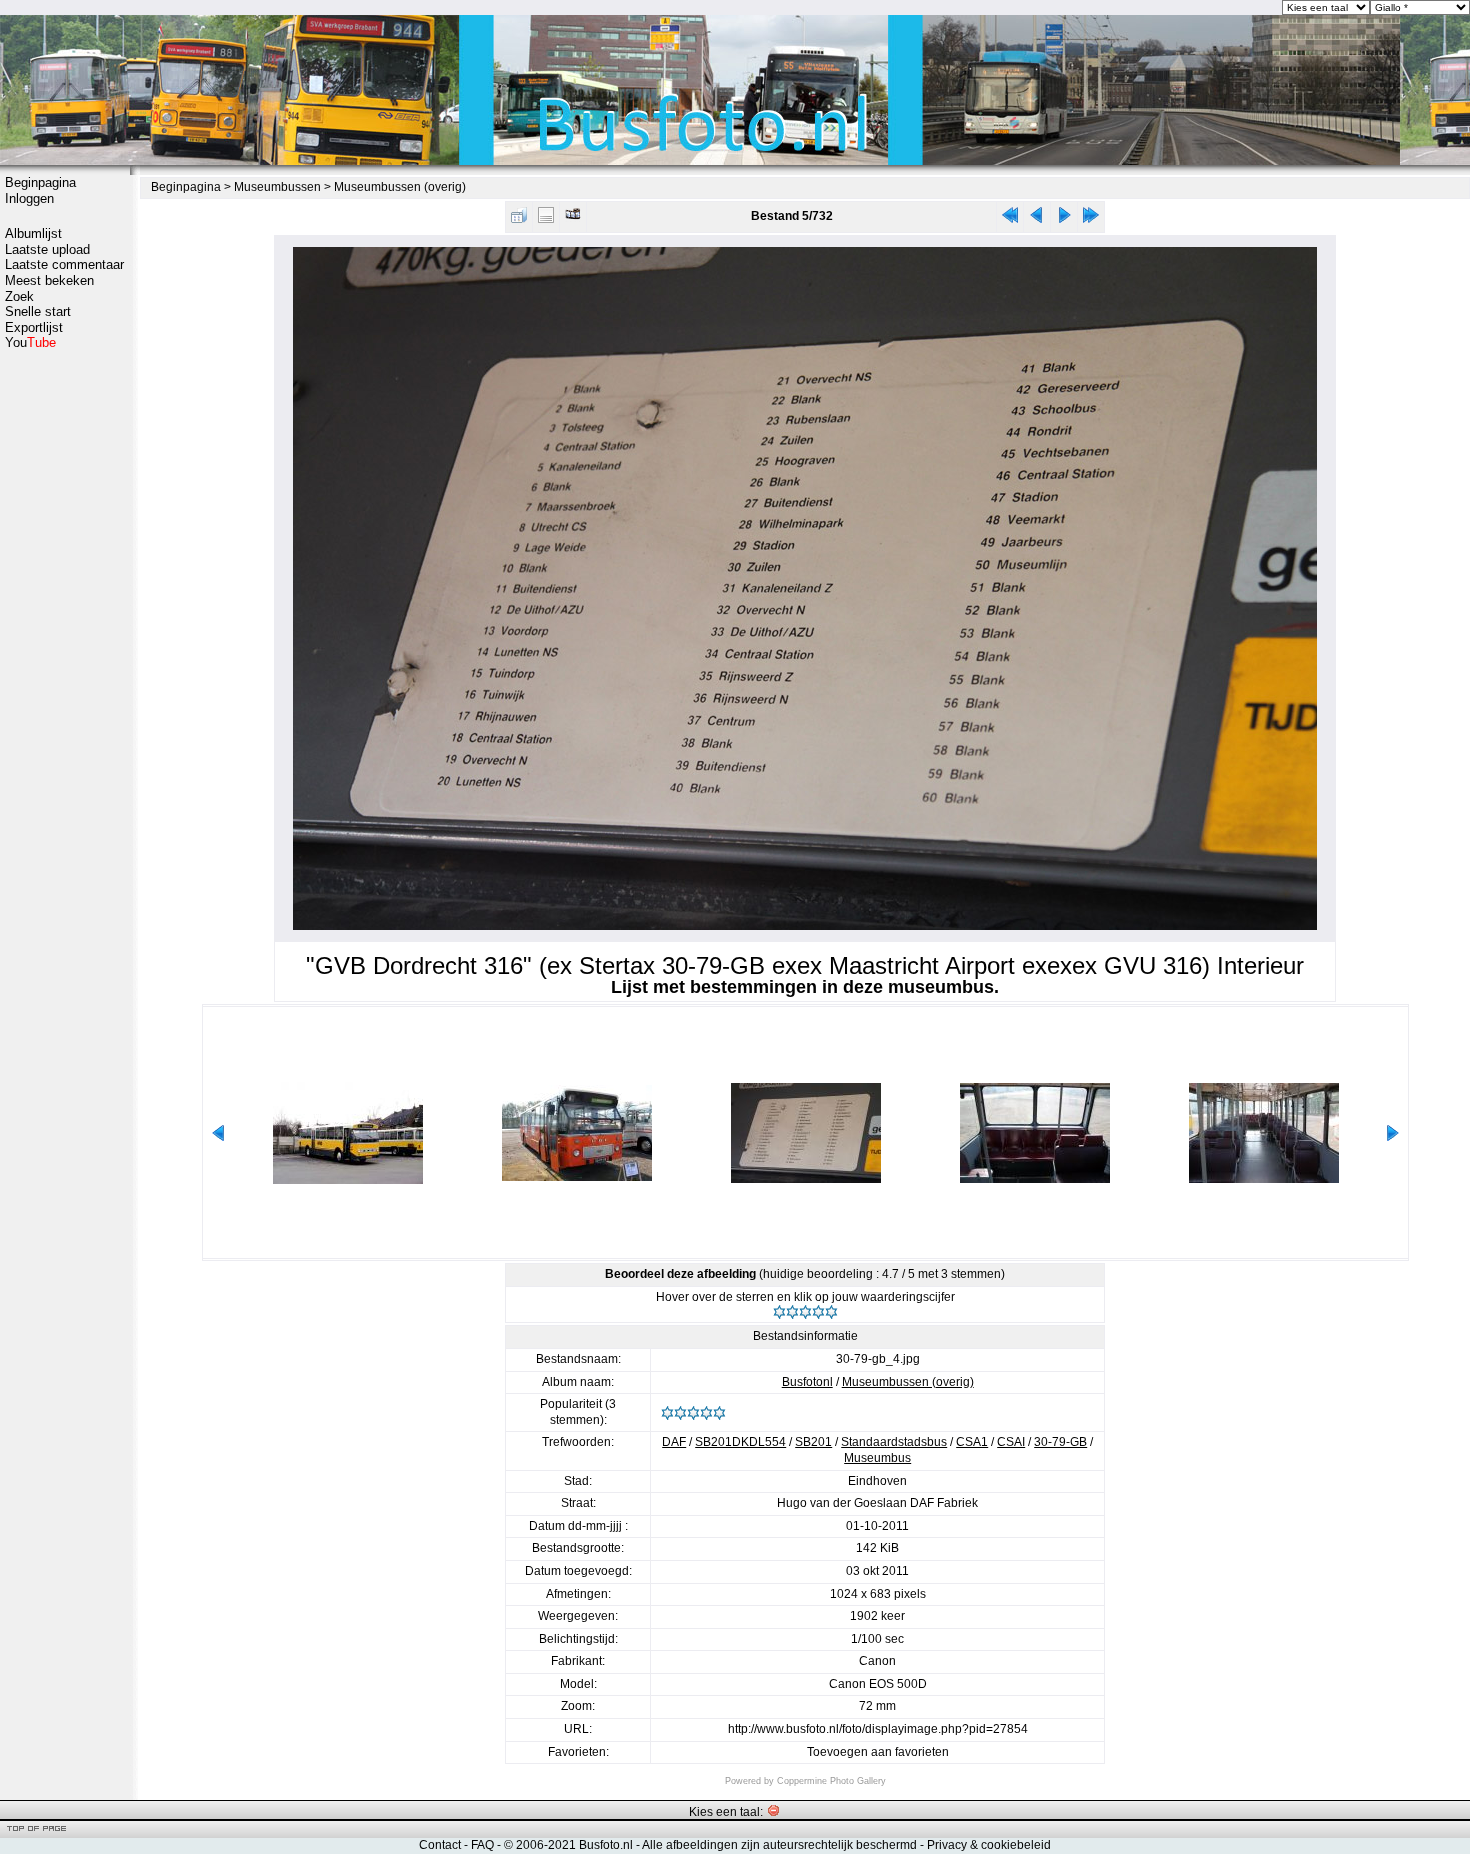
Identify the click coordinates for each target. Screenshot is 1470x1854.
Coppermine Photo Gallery (831, 1781)
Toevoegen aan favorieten (878, 1752)
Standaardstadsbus (894, 1442)
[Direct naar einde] (1091, 219)
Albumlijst (33, 233)
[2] (792, 1312)
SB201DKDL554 (740, 1442)
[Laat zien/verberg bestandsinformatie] (546, 219)
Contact (440, 1845)
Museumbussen (277, 187)
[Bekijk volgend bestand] (1064, 219)
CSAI (1011, 1442)
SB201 (813, 1442)
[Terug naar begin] (1010, 219)
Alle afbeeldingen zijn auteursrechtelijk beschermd (779, 1845)
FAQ (482, 1845)
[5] (831, 1312)
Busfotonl (807, 1382)
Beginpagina (40, 182)
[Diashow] (573, 219)
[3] (805, 1312)
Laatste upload (47, 249)
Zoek (19, 296)
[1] (779, 1312)
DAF (674, 1442)
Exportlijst (34, 327)
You (30, 342)
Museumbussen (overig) (400, 187)
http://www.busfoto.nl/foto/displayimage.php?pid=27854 (878, 1729)
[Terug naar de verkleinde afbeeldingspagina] (519, 219)
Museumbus (877, 1458)
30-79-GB (1060, 1442)
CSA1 (972, 1442)
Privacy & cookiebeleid (989, 1845)
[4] (818, 1312)
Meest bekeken (49, 280)
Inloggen (29, 198)
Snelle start (38, 311)
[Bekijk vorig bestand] (1037, 219)
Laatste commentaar (64, 264)
